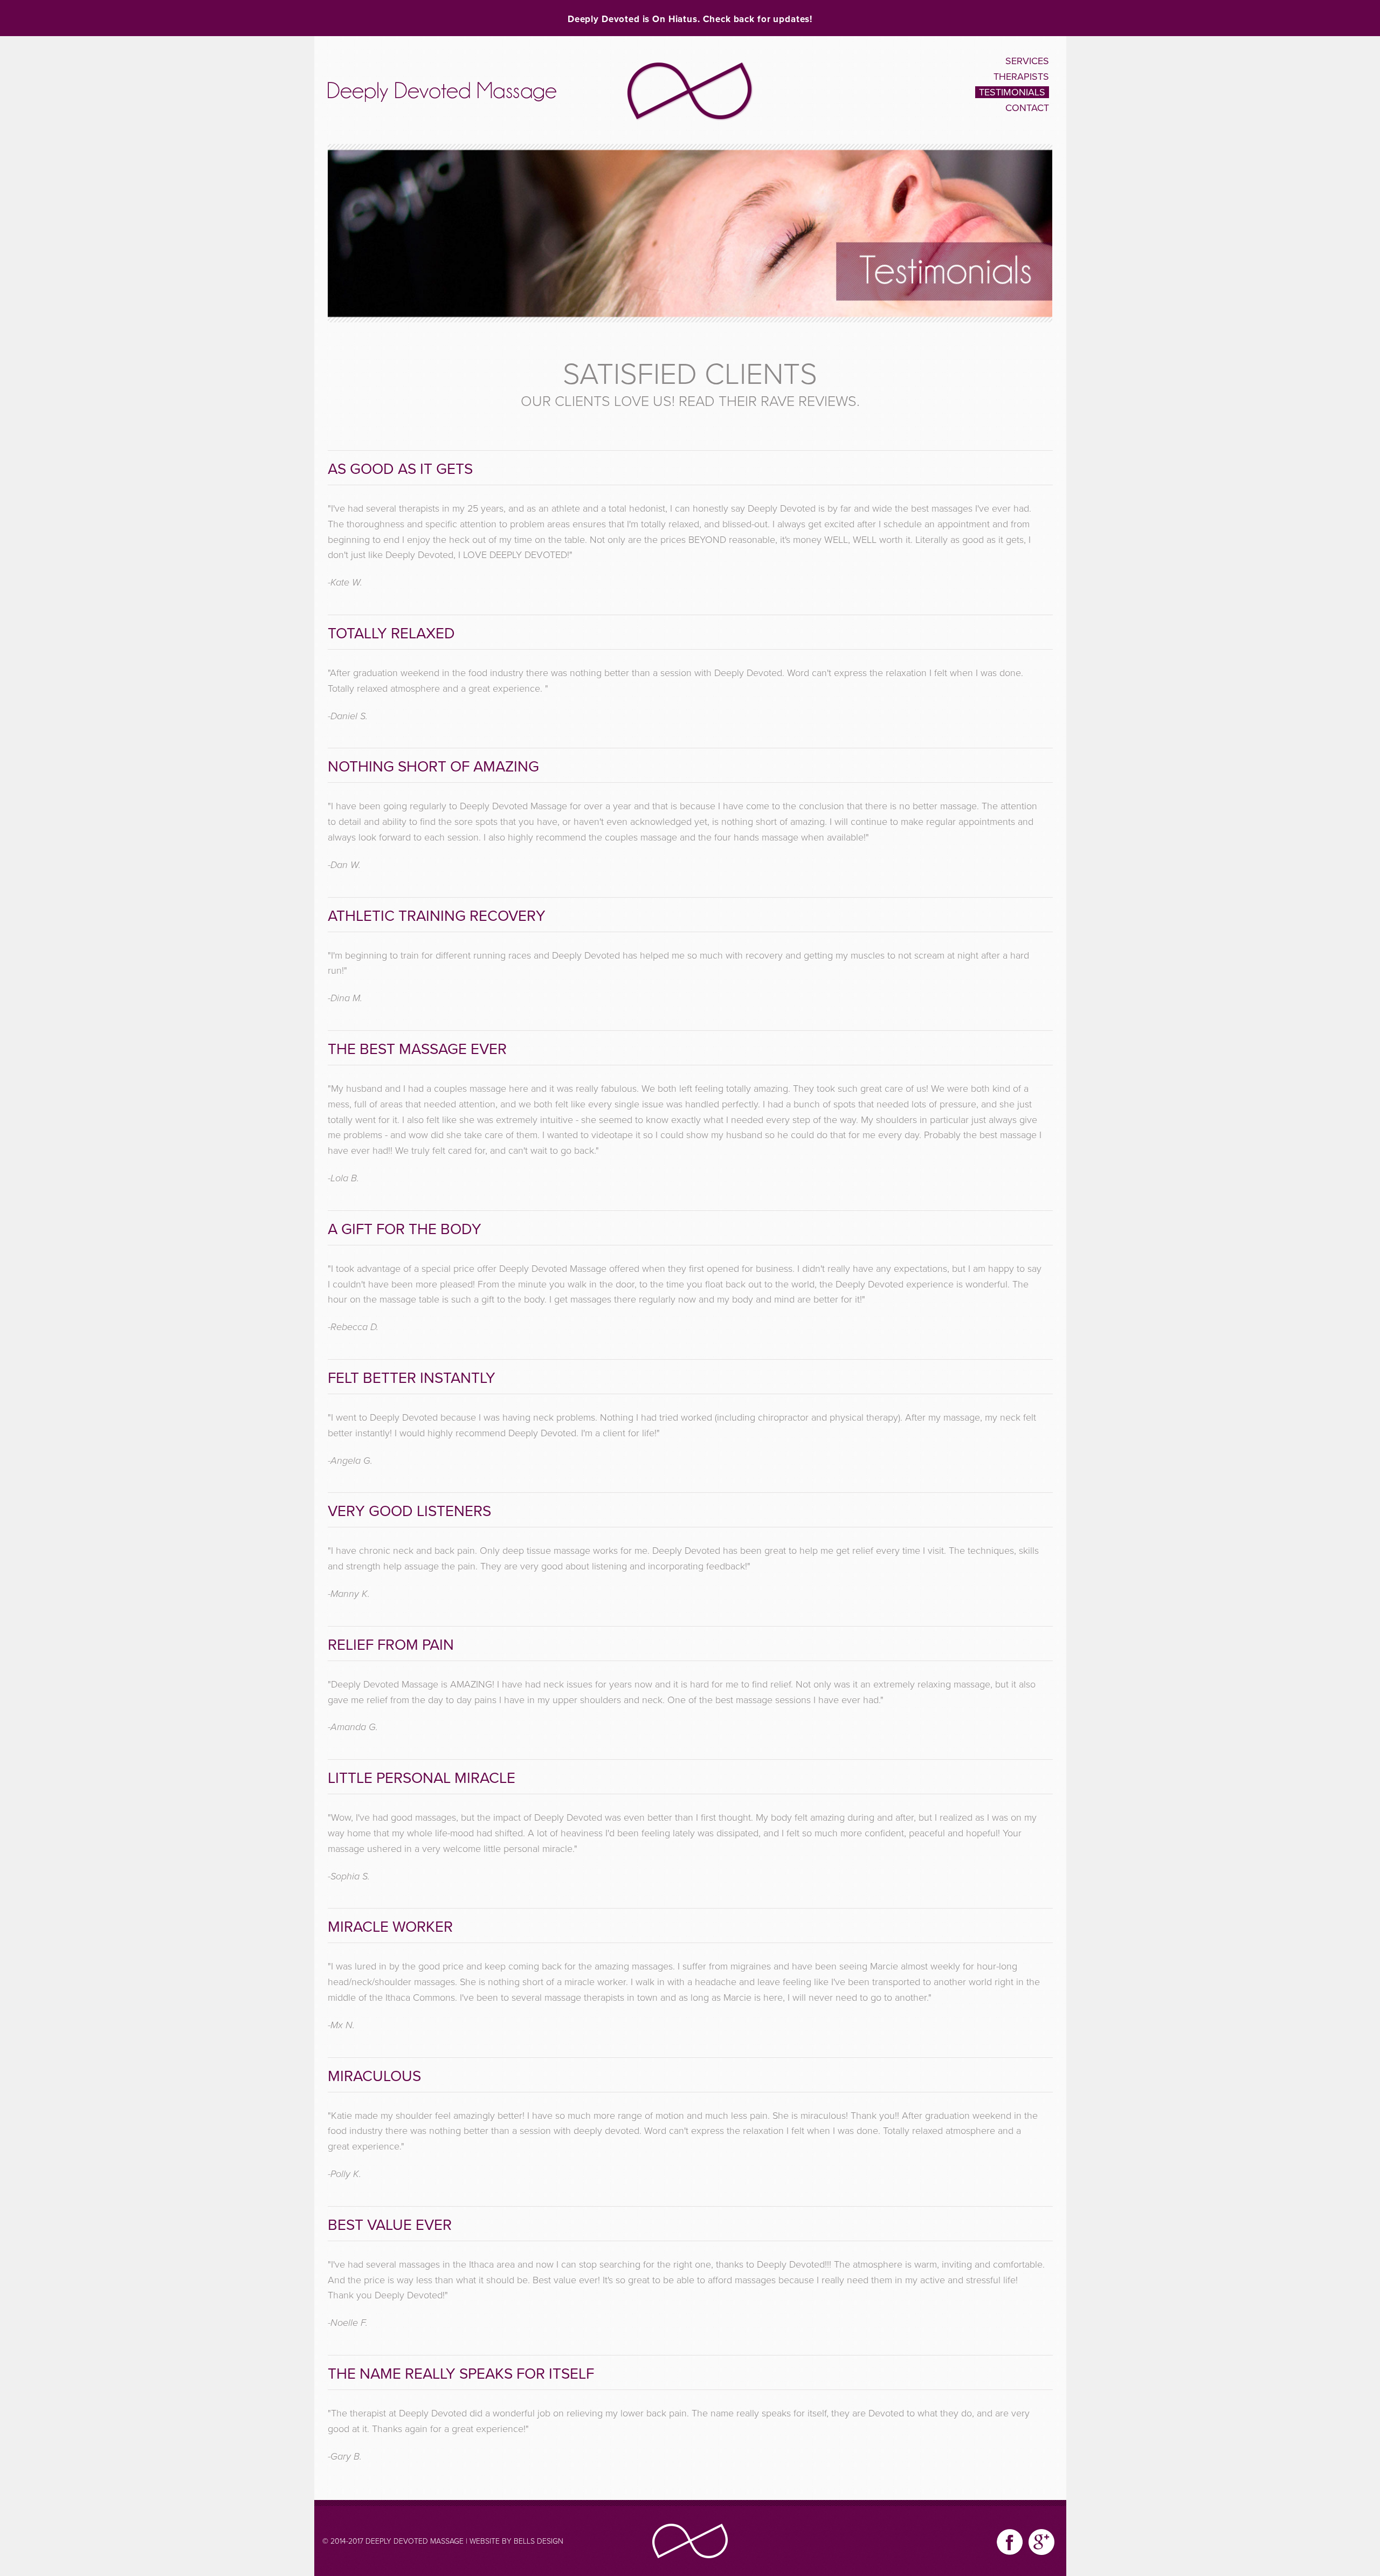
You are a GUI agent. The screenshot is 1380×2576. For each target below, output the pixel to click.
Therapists (1021, 77)
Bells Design (539, 2541)
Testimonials (1012, 92)
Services (1027, 61)
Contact (1027, 108)
